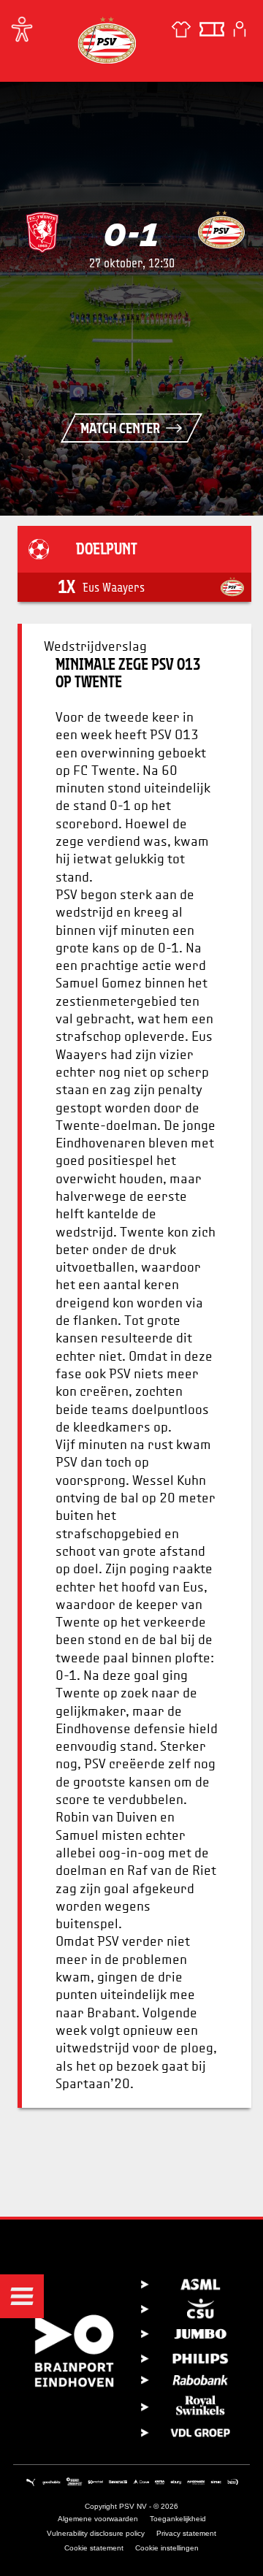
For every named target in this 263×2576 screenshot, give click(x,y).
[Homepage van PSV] (107, 40)
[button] (22, 2296)
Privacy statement (186, 2533)
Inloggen (240, 29)
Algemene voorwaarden (98, 2519)
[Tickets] (212, 29)
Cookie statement (94, 2548)
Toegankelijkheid (178, 2519)
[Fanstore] (181, 29)
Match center (120, 428)
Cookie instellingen (167, 2548)
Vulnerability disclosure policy (96, 2533)
